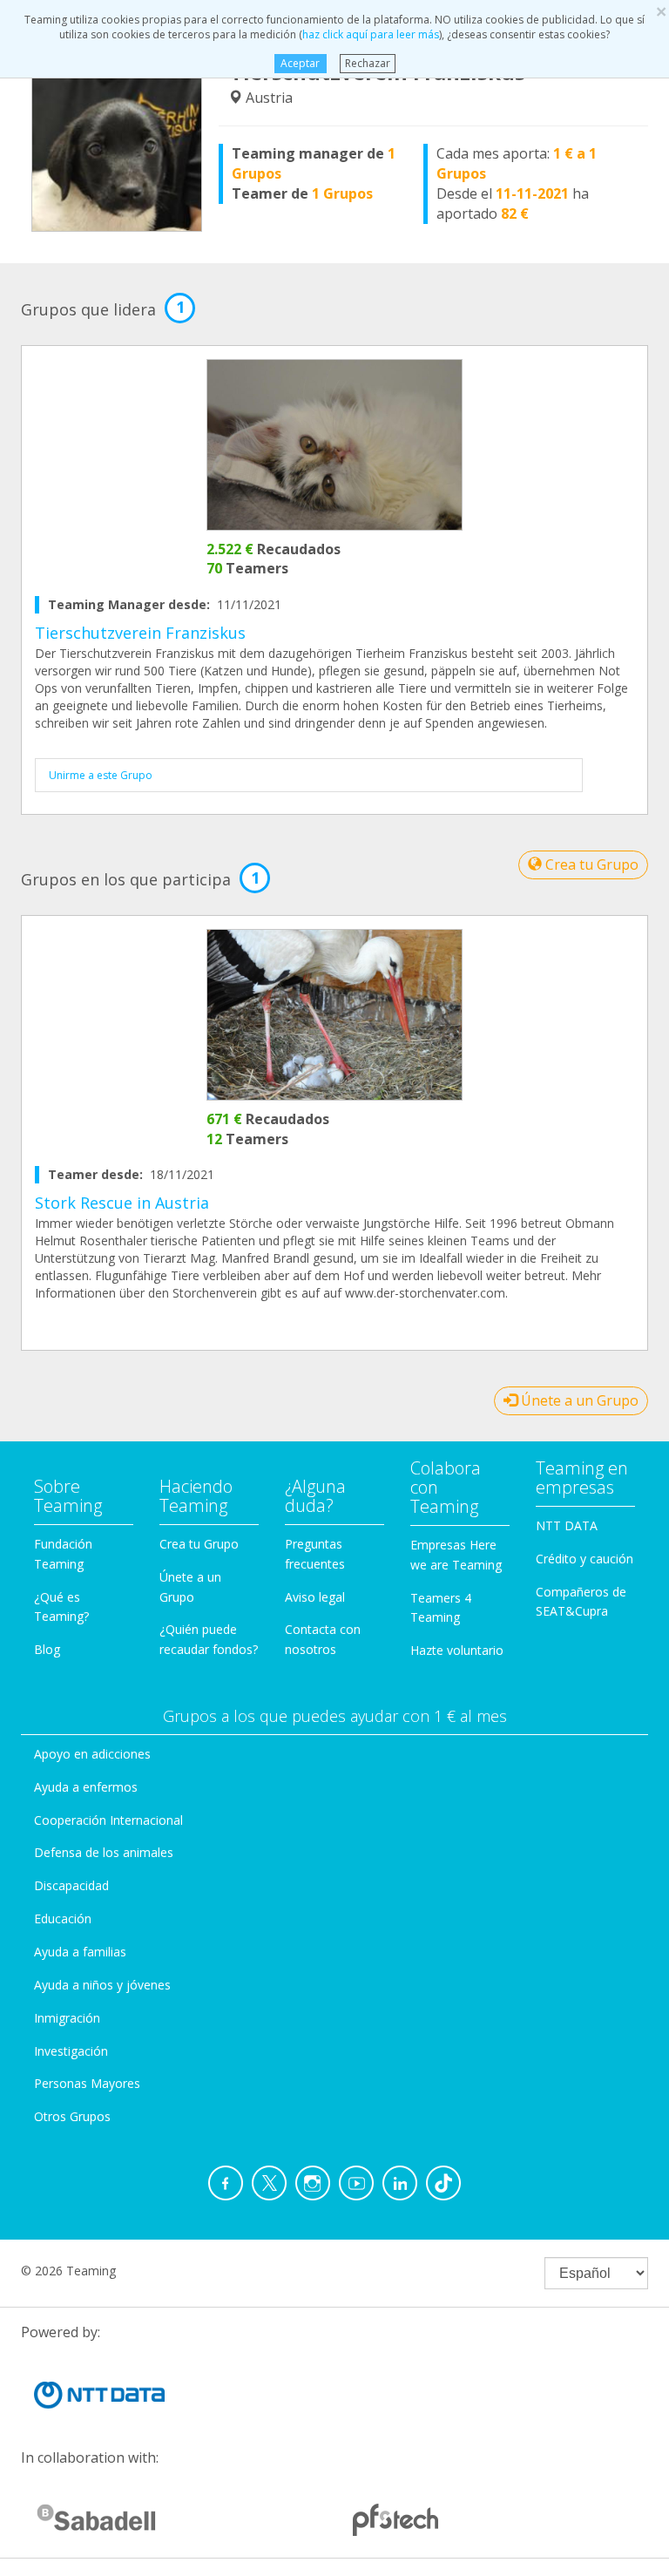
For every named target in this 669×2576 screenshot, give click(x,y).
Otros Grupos (72, 2116)
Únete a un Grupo (578, 1400)
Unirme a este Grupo (101, 775)
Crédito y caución (585, 1559)
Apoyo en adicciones (92, 1754)
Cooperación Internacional (108, 1820)
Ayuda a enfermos (86, 1787)
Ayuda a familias (80, 1952)
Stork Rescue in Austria (122, 1203)
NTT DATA (567, 1525)
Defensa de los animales (104, 1852)
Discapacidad (71, 1885)
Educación (63, 1918)
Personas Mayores (87, 2083)
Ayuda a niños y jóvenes (102, 1985)
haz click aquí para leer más (371, 34)
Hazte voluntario (457, 1650)
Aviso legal (315, 1597)
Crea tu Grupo (590, 864)
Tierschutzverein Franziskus (140, 633)
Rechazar (368, 63)
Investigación (71, 2051)
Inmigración (67, 2018)
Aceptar (300, 63)
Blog (47, 1649)
